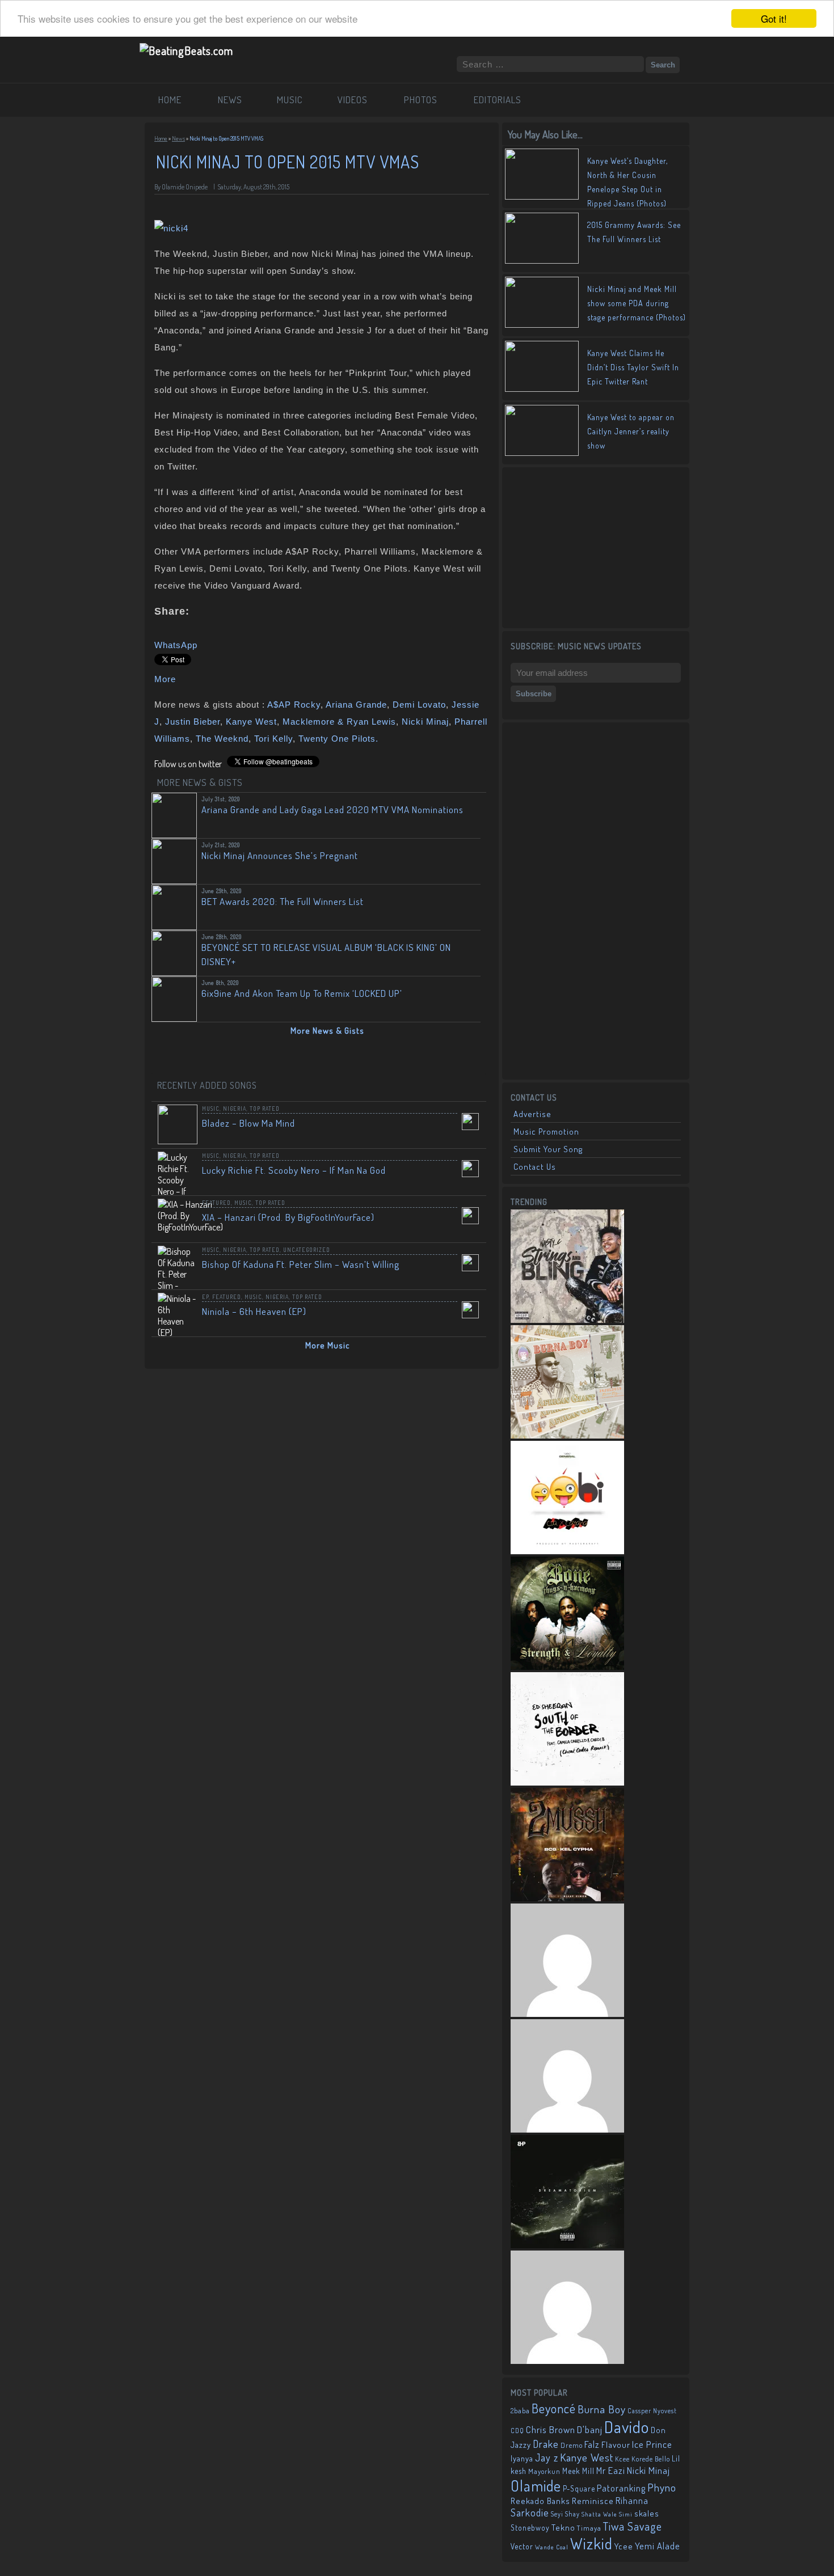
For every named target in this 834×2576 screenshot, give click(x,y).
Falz (592, 2444)
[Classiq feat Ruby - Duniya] (567, 2014)
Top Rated (265, 1109)
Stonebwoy (530, 2528)
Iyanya (522, 2458)
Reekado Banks (540, 2501)
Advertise (532, 1114)
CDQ (517, 2431)
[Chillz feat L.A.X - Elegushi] (567, 2361)
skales (647, 2513)
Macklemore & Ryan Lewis (339, 722)
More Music (328, 1345)
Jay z (547, 2457)
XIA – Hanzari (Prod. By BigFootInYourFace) (288, 1217)
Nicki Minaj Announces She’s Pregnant (280, 855)
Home (161, 138)
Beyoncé (554, 2408)
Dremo (572, 2445)
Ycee (624, 2546)
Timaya (589, 2528)
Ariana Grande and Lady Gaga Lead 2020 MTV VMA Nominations (332, 809)
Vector (522, 2546)
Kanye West (251, 722)
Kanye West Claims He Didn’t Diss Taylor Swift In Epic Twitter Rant (633, 367)
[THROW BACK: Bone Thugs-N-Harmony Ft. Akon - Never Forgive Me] (567, 1666)
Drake (546, 2444)
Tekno (563, 2528)
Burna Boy (602, 2409)
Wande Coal (552, 2547)
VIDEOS (353, 100)
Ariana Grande (356, 705)
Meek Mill (578, 2471)
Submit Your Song (548, 1149)
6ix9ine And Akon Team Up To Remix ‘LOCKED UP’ (302, 993)
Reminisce (593, 2501)
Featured (216, 1203)
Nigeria (235, 1109)
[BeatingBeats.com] (186, 50)
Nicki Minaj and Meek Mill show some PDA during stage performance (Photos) (637, 303)
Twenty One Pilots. (338, 739)
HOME (170, 100)
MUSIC (290, 100)
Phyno (662, 2487)
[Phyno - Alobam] (567, 2129)
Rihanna (632, 2501)
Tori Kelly (273, 739)
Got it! (774, 18)
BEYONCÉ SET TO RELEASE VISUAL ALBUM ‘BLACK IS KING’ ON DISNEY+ (326, 954)
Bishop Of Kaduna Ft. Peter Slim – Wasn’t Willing (301, 1264)
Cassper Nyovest (652, 2411)
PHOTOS (421, 100)
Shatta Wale (599, 2514)
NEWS (230, 100)
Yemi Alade (658, 2546)
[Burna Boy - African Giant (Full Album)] (567, 1435)
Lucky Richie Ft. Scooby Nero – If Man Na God (294, 1170)
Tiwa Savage (633, 2526)
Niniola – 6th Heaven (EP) (254, 1311)
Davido (627, 2427)
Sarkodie (530, 2512)
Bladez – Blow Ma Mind (248, 1123)
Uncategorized (307, 1250)
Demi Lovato (419, 705)
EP (205, 1297)
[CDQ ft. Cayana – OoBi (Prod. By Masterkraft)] (567, 1551)
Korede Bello (651, 2459)
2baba (520, 2410)
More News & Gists (327, 1031)
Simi (626, 2514)
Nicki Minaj (425, 722)
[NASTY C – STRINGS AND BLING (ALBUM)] (567, 1319)
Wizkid (591, 2543)
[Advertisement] (596, 547)
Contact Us (535, 1167)
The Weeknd (222, 739)
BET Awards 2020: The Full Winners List (283, 901)
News (178, 138)
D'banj (590, 2429)
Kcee (622, 2459)
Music (211, 1109)
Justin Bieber (193, 722)
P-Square (579, 2488)
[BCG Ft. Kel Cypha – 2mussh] (567, 1898)
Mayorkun (544, 2471)
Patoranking (621, 2488)
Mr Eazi (611, 2470)
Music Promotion (546, 1132)
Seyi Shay (565, 2514)
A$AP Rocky (294, 705)
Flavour (616, 2444)
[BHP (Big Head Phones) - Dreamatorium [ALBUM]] (567, 2245)
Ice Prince (652, 2444)
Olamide (536, 2486)
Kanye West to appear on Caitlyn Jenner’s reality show (631, 431)
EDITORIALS (498, 100)
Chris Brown (551, 2429)
